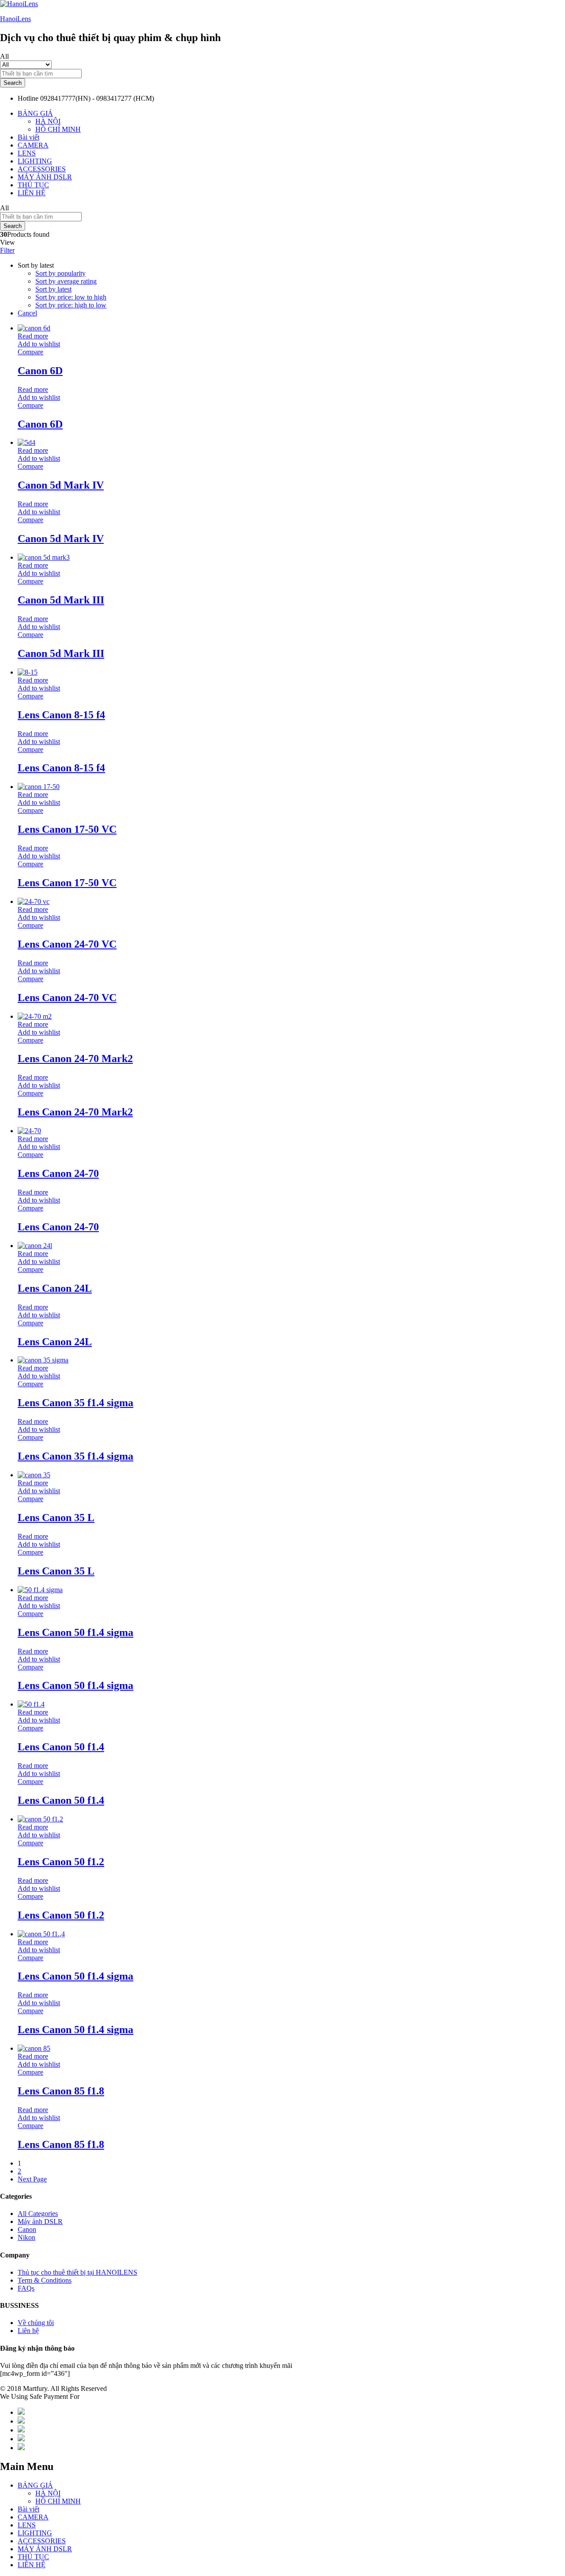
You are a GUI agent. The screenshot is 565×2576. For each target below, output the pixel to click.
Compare (30, 352)
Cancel (27, 313)
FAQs (26, 2288)
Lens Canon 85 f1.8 (61, 2091)
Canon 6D (40, 371)
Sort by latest (53, 289)
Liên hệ (28, 2331)
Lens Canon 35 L (56, 1518)
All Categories (38, 2214)
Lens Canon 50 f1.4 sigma (75, 1632)
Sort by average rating (66, 281)
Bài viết (28, 137)
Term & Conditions (45, 2280)
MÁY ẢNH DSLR (45, 177)
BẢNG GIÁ (35, 2485)
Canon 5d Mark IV (61, 485)
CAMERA (33, 145)
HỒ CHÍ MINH (58, 129)
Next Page (32, 2179)
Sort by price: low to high (71, 297)
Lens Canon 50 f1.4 (61, 1747)
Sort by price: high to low (71, 305)
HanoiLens (15, 19)
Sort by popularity (60, 273)
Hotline (28, 98)
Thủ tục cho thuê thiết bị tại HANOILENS (77, 2272)
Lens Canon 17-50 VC (67, 829)
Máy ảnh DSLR (40, 2221)
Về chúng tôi (36, 2323)
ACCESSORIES (42, 169)
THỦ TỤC (33, 185)
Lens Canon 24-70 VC (67, 944)
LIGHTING (35, 161)
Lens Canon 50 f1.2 (61, 1862)
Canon (27, 2229)
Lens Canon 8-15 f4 (61, 715)
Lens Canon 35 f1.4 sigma (75, 1403)
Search (13, 83)
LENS (27, 153)
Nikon (26, 2237)
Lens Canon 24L (55, 1288)
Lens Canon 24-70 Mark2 (75, 1058)
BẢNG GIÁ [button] (35, 113)
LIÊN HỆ (32, 193)
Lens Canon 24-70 (58, 1173)
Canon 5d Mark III (61, 600)
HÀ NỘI (48, 121)
